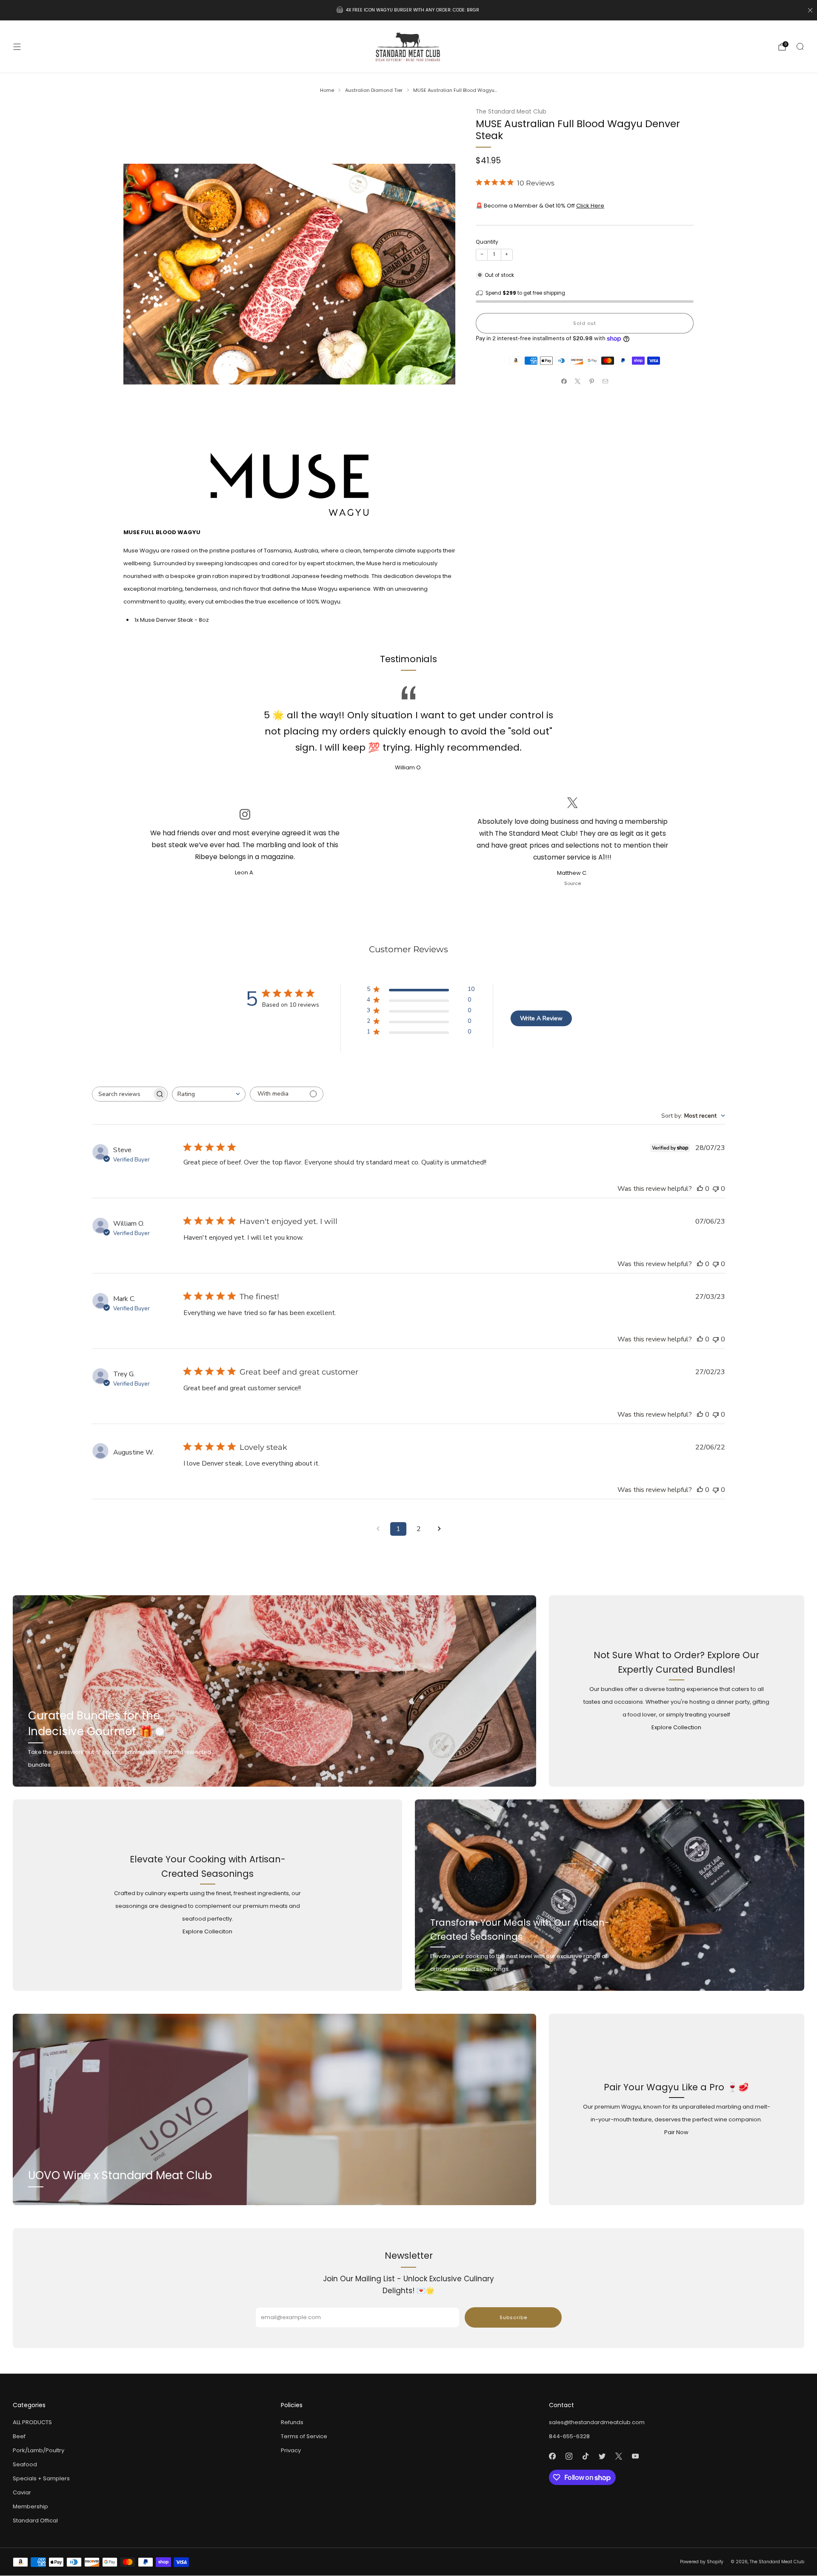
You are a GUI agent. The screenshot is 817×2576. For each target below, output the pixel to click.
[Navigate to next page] (439, 1529)
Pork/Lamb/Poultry (39, 2450)
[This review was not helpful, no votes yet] (716, 1189)
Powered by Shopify (702, 2562)
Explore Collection (676, 1727)
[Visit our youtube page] (635, 2456)
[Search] (800, 46)
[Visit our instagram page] (569, 2456)
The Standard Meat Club (511, 112)
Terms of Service (304, 2436)
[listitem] (408, 10)
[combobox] (209, 1094)
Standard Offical (35, 2520)
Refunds (292, 2422)
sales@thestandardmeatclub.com (597, 2422)
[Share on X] (578, 381)
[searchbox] (122, 1094)
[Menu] (17, 47)
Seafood (25, 2464)
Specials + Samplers (41, 2478)
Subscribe (513, 2317)
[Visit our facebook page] (552, 2456)
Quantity (487, 242)
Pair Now (676, 2132)
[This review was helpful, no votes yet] (700, 1189)
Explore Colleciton (207, 1931)
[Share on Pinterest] (592, 381)
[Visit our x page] (618, 2456)
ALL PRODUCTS (32, 2422)
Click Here (590, 206)
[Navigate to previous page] (378, 1529)
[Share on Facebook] (564, 381)
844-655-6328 (569, 2436)
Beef (19, 2436)
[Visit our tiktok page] (585, 2456)
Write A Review (541, 1018)
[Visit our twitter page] (602, 2456)
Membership (30, 2506)
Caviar (22, 2492)
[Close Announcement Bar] (810, 10)
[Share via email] (606, 381)
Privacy (291, 2450)
